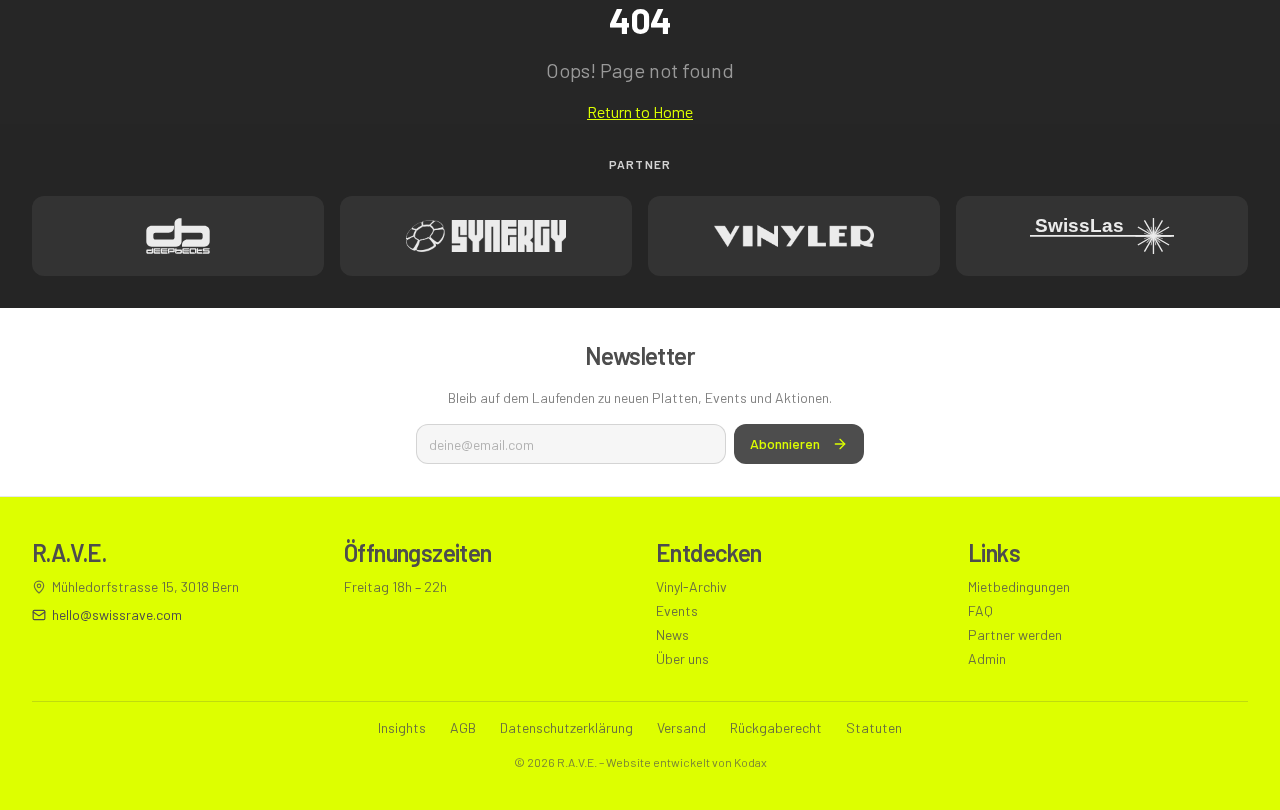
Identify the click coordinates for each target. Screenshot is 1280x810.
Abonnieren (785, 443)
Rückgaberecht (776, 727)
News (672, 634)
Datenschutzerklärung (566, 727)
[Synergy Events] (486, 236)
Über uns (682, 658)
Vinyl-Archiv (691, 586)
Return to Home (640, 111)
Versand (681, 727)
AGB (463, 727)
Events (677, 610)
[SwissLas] (1102, 236)
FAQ (980, 610)
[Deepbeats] (178, 236)
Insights (402, 727)
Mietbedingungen (1019, 586)
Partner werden (1015, 634)
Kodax (750, 762)
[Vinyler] (794, 236)
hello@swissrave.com (117, 614)
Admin (987, 658)
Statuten (874, 727)
